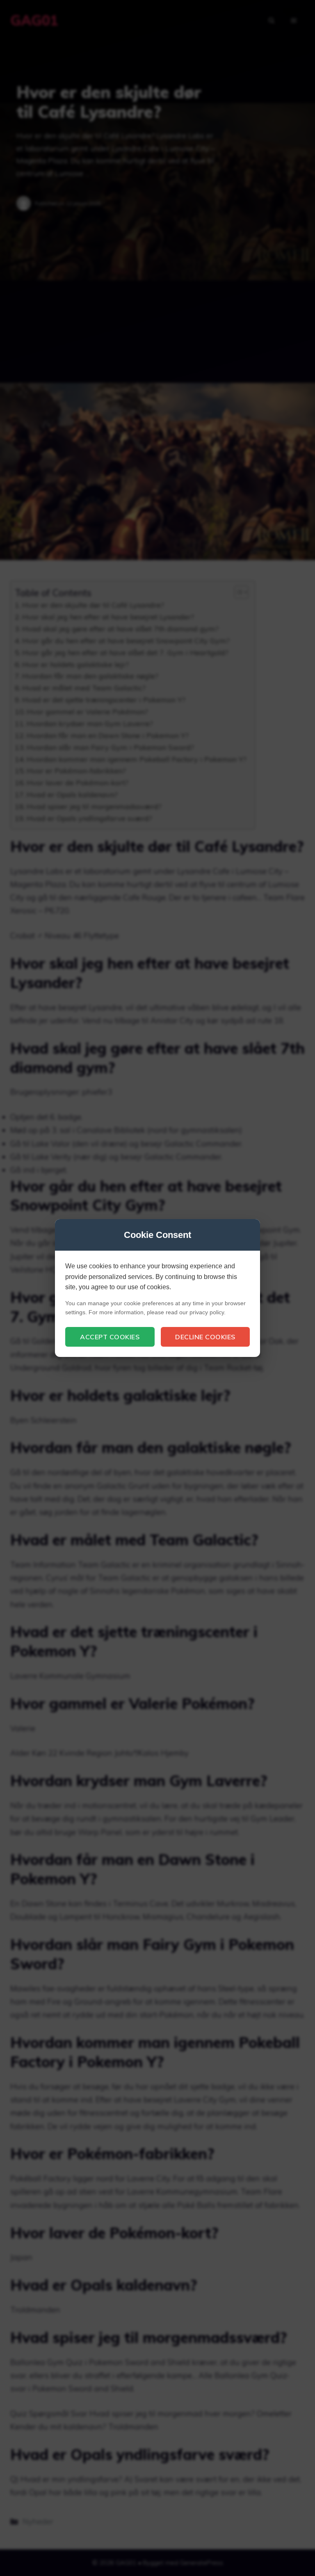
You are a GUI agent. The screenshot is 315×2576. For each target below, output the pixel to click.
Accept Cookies (110, 1337)
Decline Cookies (205, 1337)
